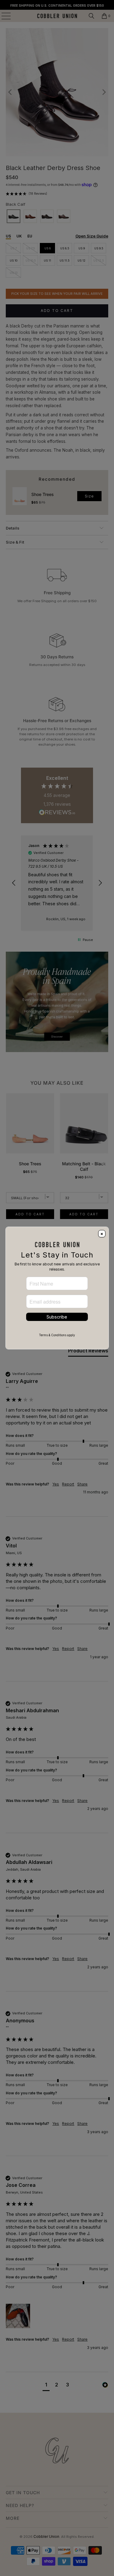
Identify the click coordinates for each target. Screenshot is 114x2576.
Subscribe (57, 1317)
